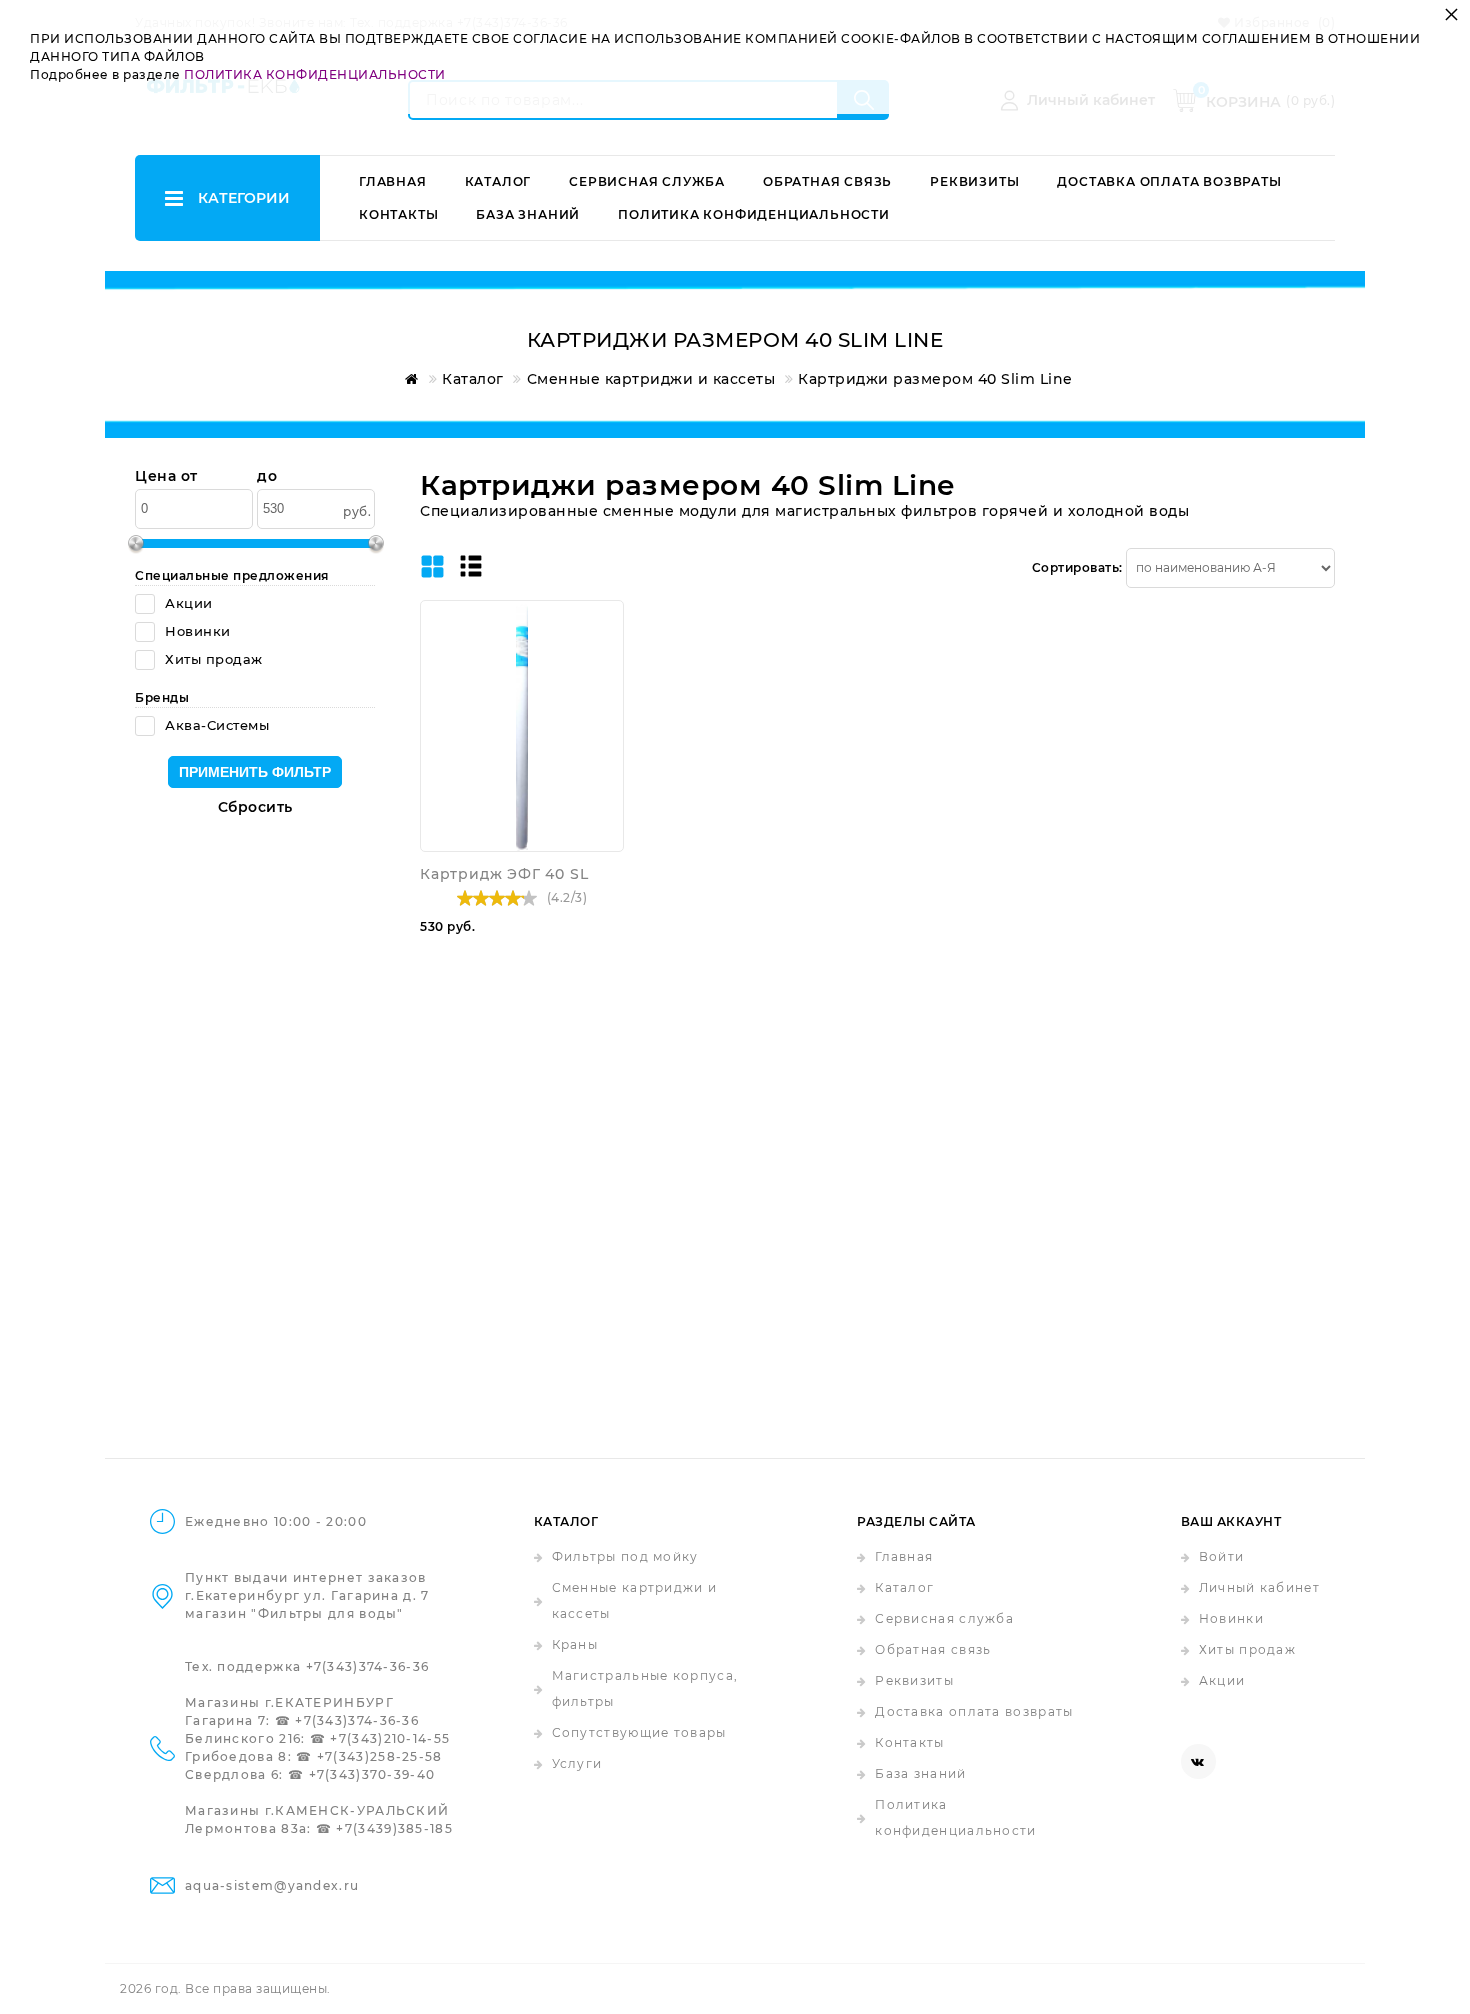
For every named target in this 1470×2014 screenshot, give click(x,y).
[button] (604, 653)
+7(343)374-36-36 (368, 1666)
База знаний (528, 214)
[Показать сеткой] (432, 568)
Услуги (577, 1763)
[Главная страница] (408, 379)
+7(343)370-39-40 (372, 1774)
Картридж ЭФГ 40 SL (504, 874)
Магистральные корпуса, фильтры (645, 1688)
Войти (1222, 1556)
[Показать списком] (471, 567)
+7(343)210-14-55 (390, 1738)
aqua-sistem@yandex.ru (272, 1885)
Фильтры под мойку (625, 1556)
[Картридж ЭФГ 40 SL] (522, 726)
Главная (393, 181)
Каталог (498, 181)
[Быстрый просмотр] (604, 620)
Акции (1222, 1680)
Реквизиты (974, 181)
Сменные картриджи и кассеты (635, 1600)
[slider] (497, 898)
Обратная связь (827, 181)
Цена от (166, 476)
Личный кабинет (1259, 1587)
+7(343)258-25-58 (380, 1756)
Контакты (398, 214)
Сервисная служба (647, 181)
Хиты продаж (1247, 1649)
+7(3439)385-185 (394, 1828)
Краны (575, 1644)
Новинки (1231, 1618)
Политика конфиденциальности (754, 214)
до (267, 476)
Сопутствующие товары (639, 1732)
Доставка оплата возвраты (1169, 181)
